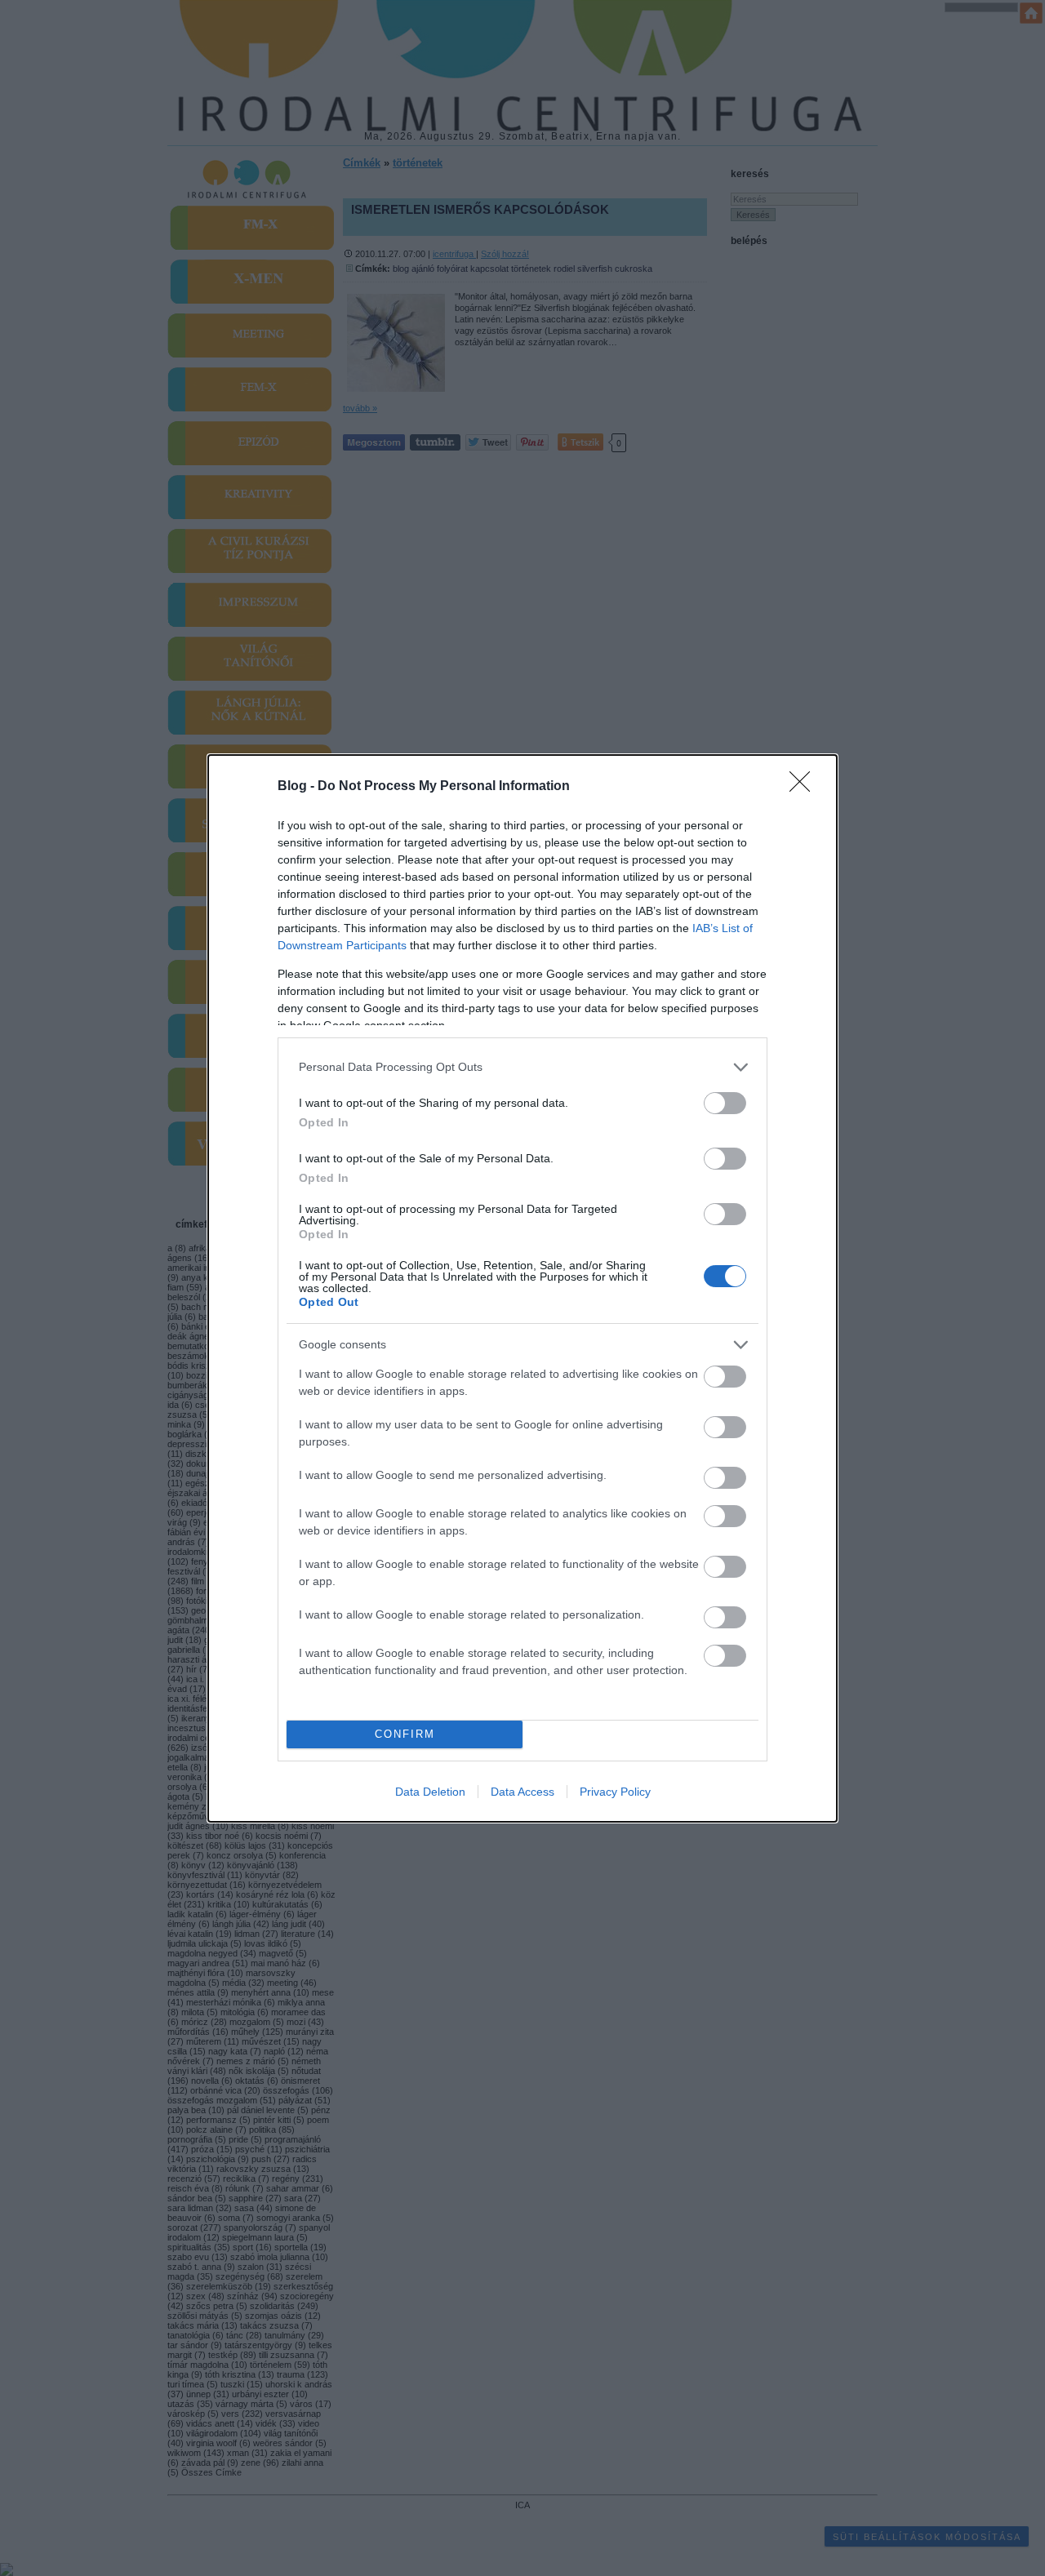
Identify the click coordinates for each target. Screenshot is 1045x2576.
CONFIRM (405, 1734)
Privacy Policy (615, 1792)
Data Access (522, 1792)
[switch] (725, 1103)
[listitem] (522, 1067)
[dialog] (522, 1288)
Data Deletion (430, 1792)
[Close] (805, 787)
